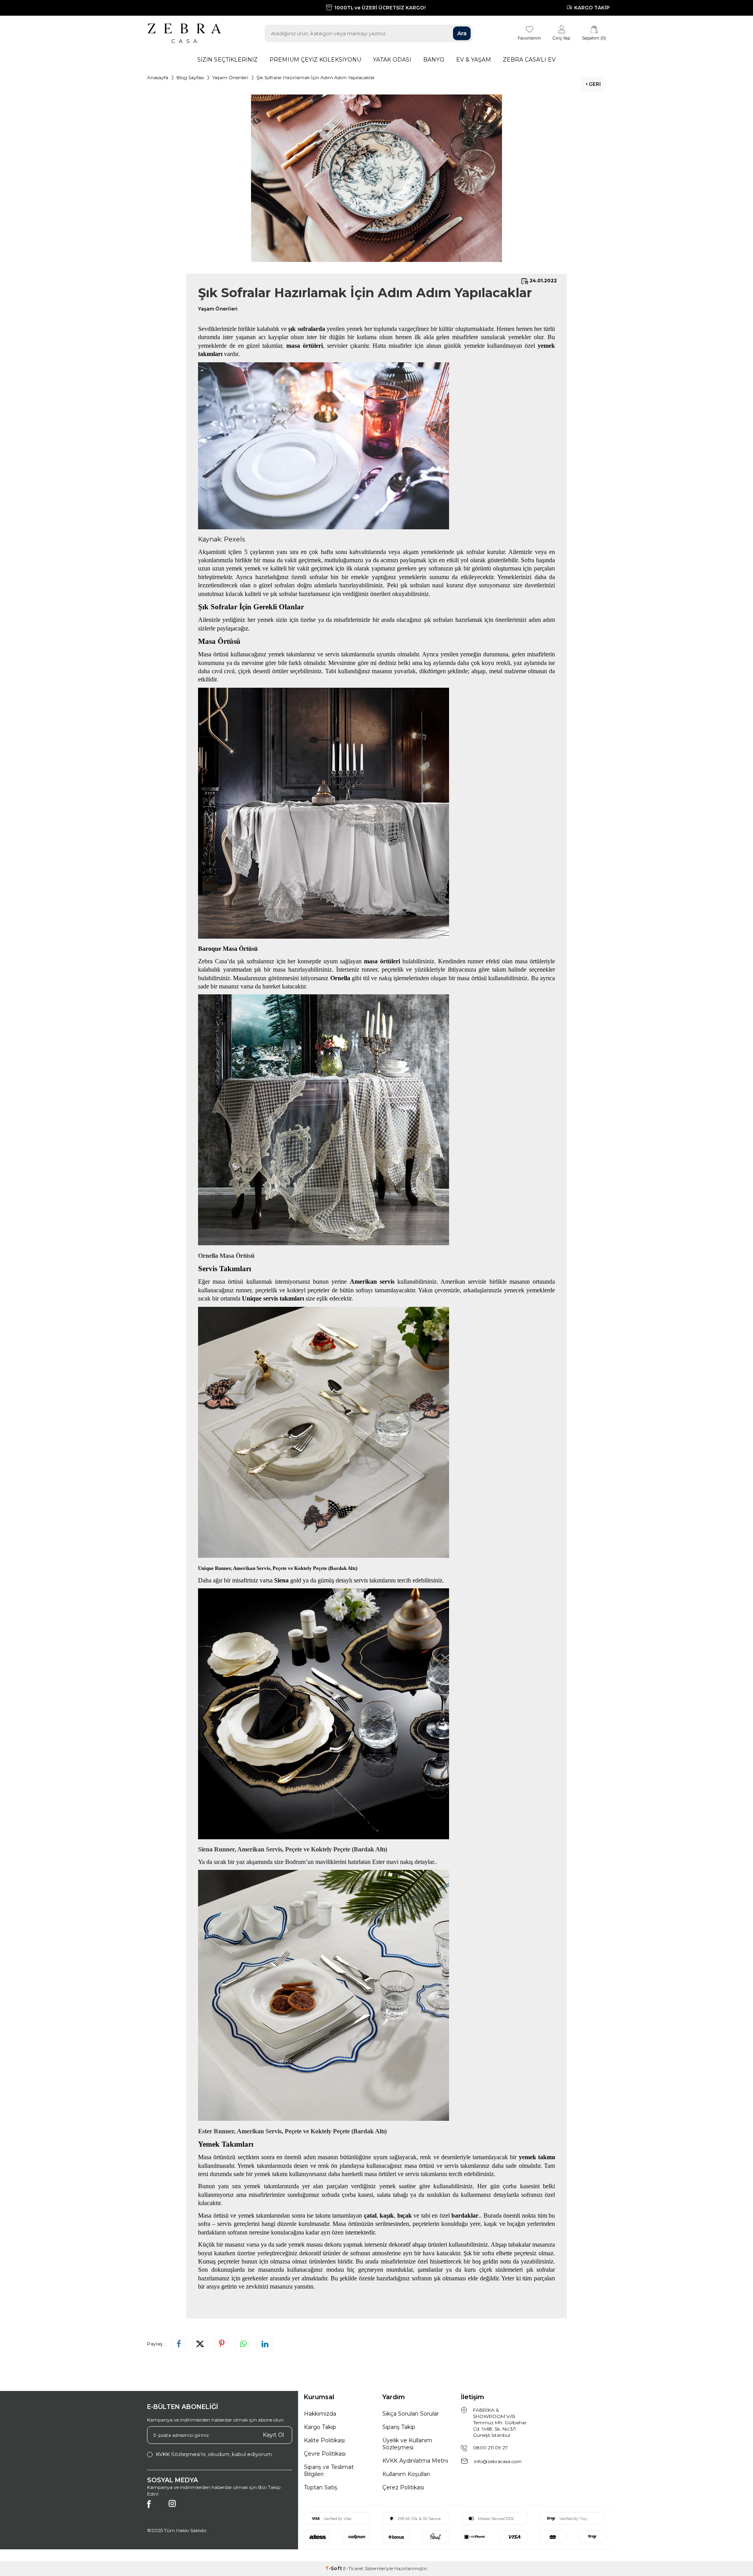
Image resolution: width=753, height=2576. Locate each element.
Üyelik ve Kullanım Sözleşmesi (407, 2444)
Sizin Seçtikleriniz (227, 60)
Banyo (434, 60)
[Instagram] (176, 2508)
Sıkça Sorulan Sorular (411, 2414)
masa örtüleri (382, 961)
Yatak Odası (392, 60)
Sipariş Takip (399, 2427)
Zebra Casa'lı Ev (529, 60)
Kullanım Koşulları (406, 2474)
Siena (282, 1580)
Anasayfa (158, 77)
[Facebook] (155, 2508)
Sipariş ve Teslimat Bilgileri (329, 2471)
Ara (462, 33)
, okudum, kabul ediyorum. (215, 2454)
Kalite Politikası (324, 2440)
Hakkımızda (320, 2414)
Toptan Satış (321, 2487)
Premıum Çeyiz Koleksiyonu (315, 60)
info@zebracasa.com (498, 2461)
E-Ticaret (353, 2568)
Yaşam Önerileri (230, 77)
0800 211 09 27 (490, 2448)
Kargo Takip (320, 2427)
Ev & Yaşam (474, 60)
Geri (594, 84)
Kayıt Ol (273, 2435)
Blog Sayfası (190, 77)
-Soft (334, 2568)
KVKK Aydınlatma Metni (415, 2461)
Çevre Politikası (325, 2454)
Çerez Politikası (403, 2487)
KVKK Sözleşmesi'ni (181, 2454)
